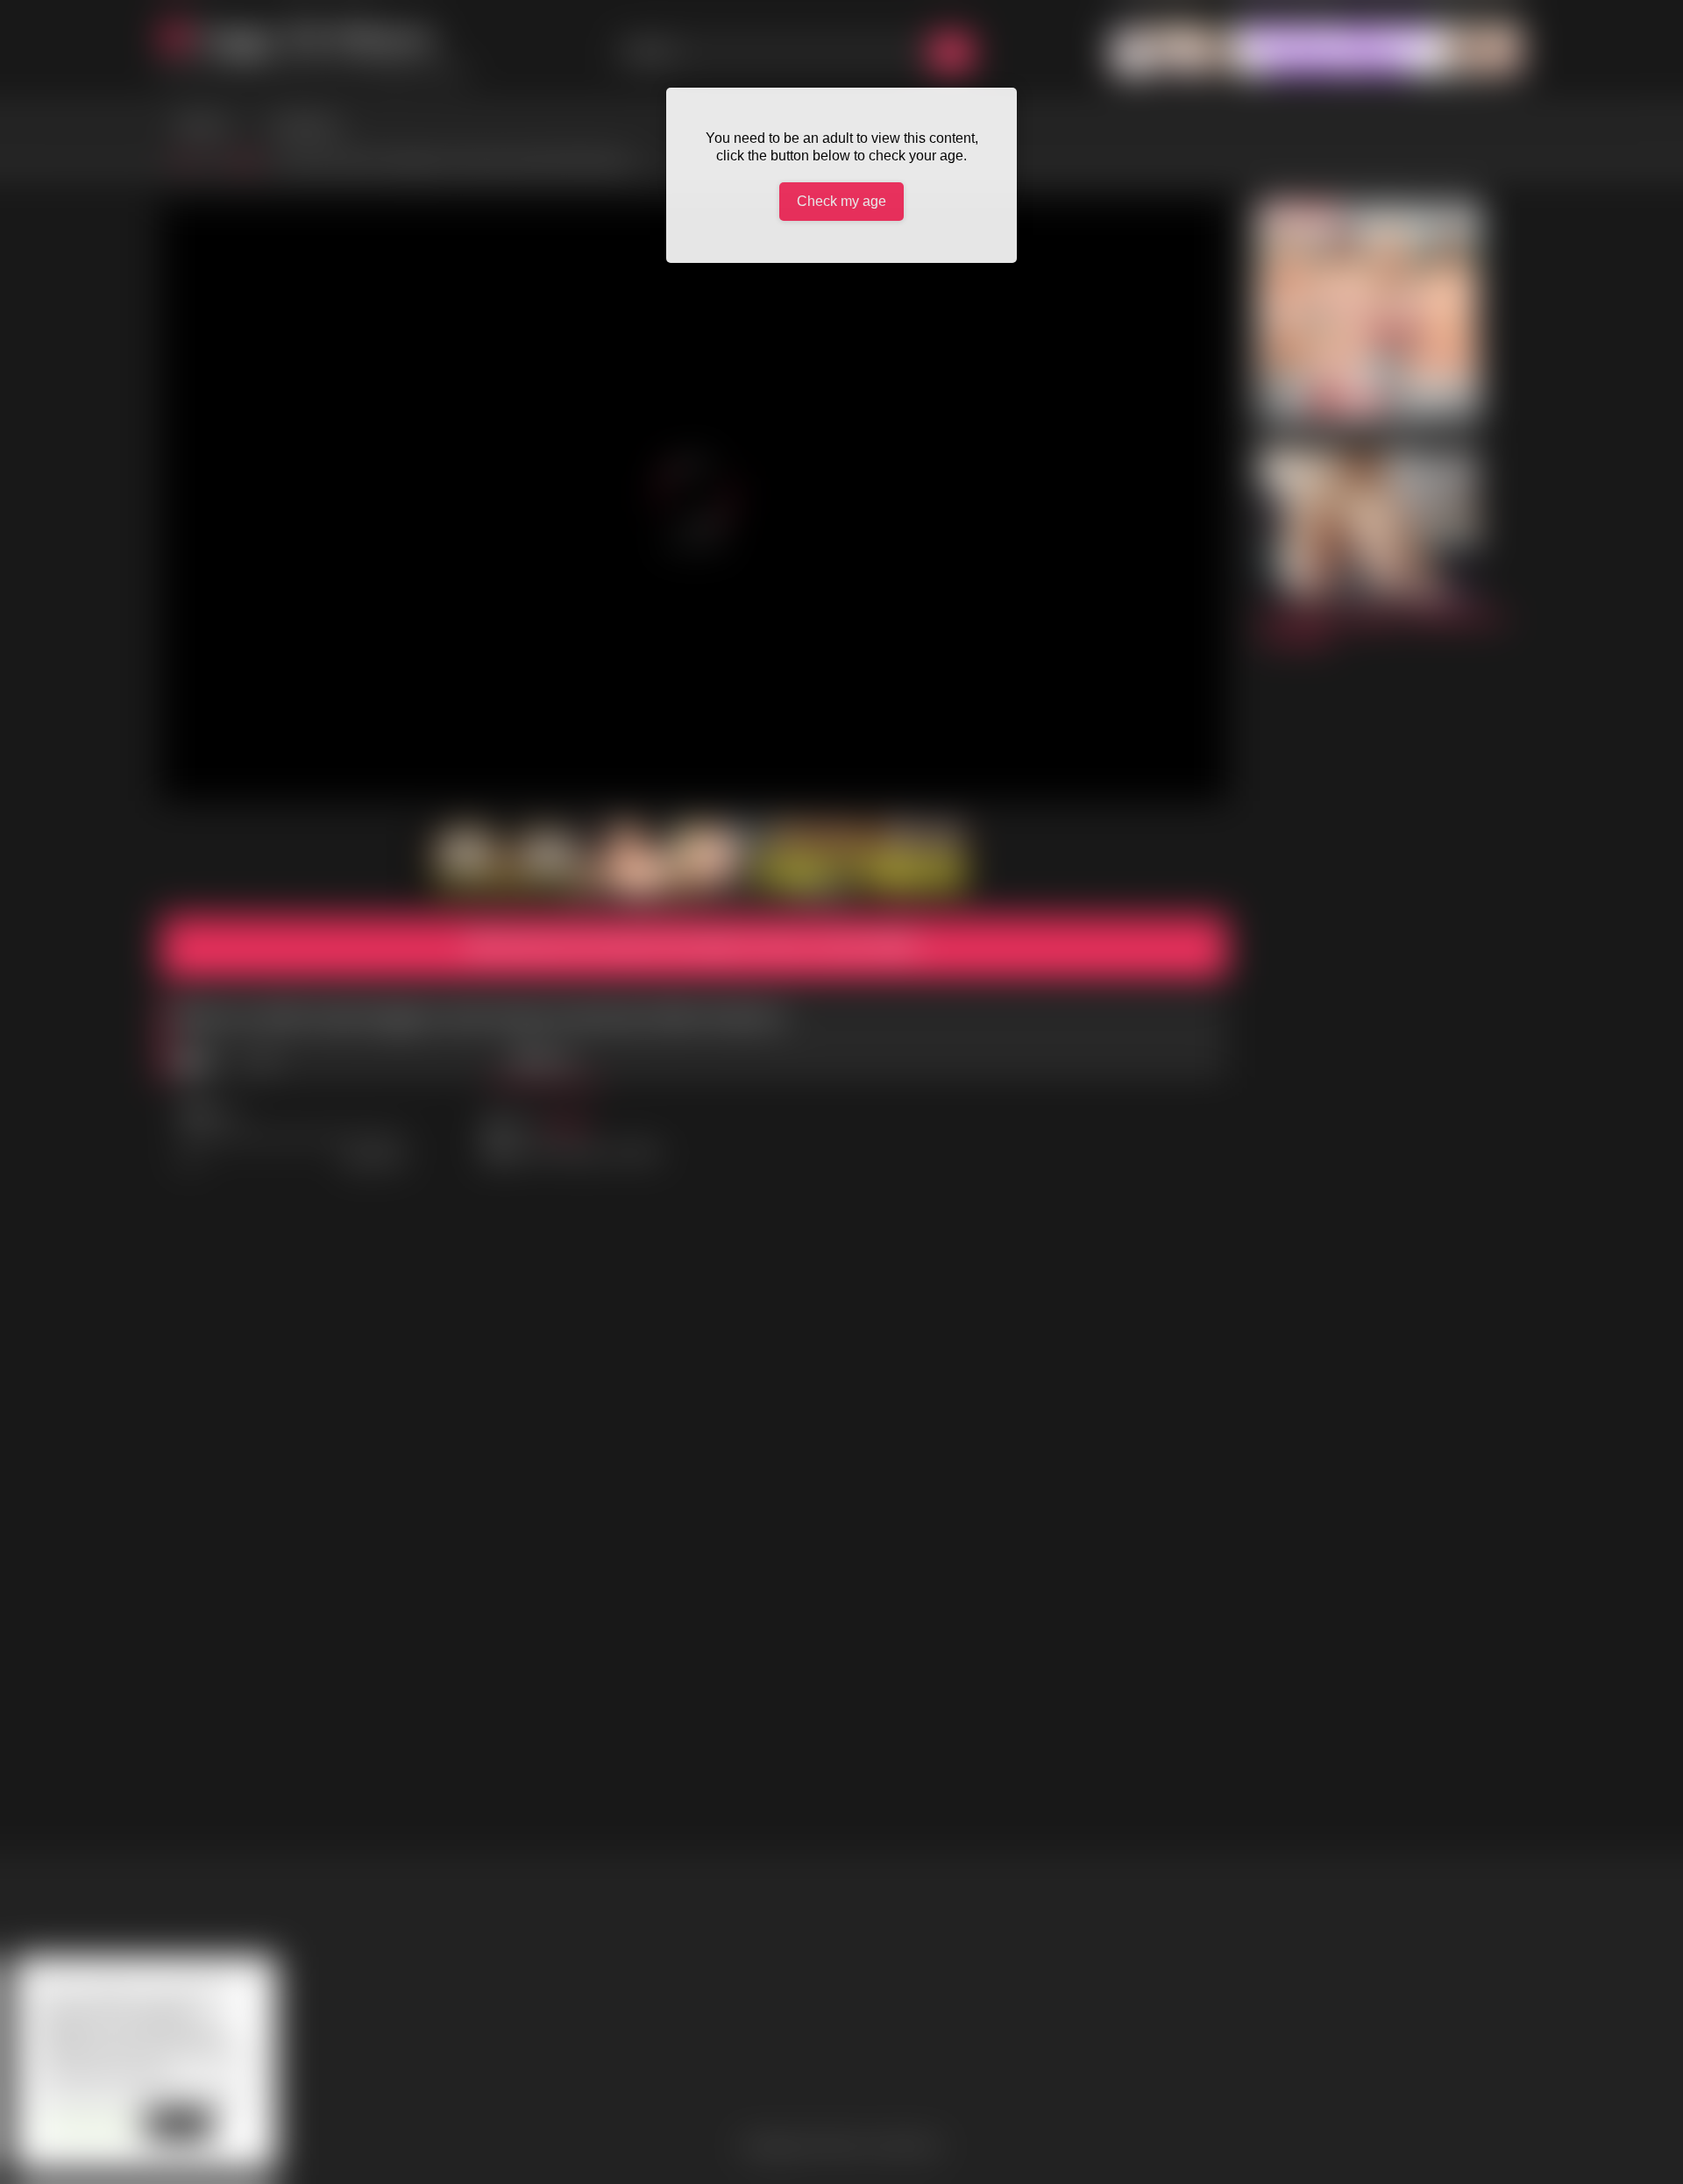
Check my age (841, 201)
